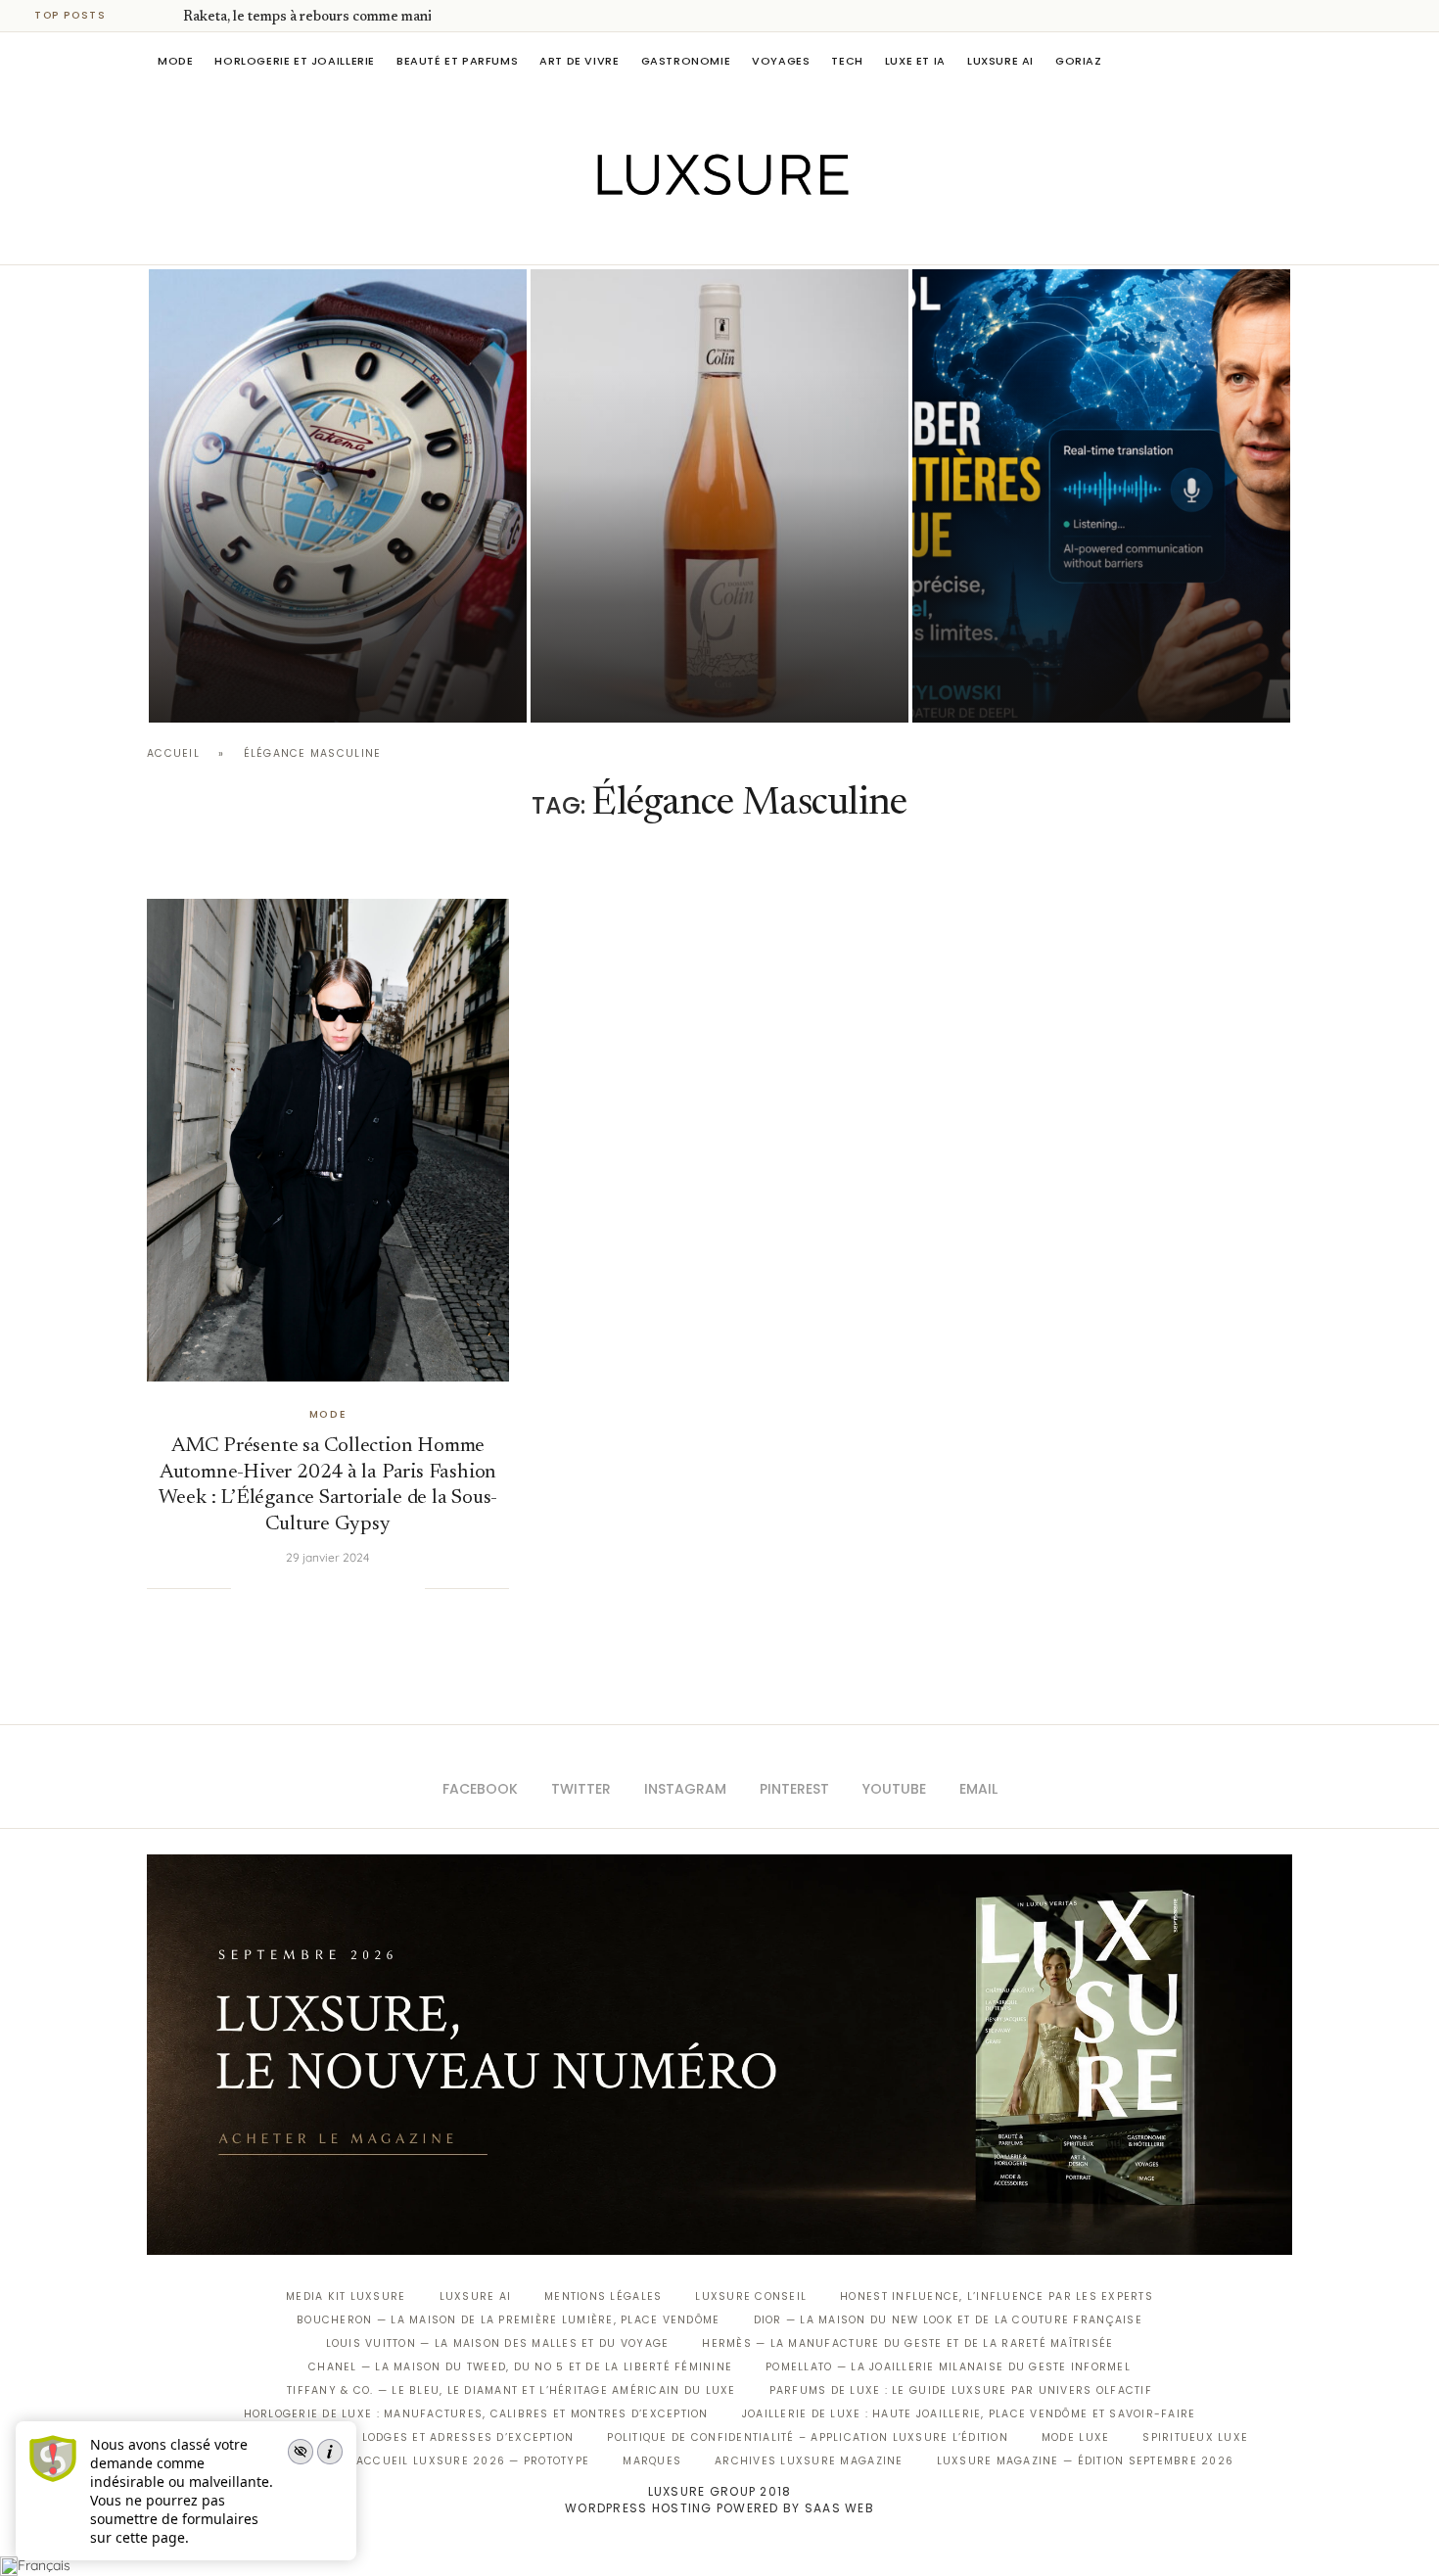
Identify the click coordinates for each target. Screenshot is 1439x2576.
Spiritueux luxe (1195, 2437)
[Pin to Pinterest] (310, 1588)
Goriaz (1079, 61)
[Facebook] (651, 237)
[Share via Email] (409, 1588)
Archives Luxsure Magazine (809, 2461)
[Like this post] (246, 1588)
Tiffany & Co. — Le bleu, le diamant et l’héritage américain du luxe (511, 2390)
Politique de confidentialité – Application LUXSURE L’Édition (808, 2437)
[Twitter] (679, 237)
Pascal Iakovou (249, 689)
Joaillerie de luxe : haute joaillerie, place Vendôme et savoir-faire (969, 2414)
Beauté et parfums (457, 61)
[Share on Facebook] (270, 1588)
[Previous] (139, 16)
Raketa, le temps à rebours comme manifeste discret (348, 18)
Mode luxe (1075, 2437)
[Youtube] (761, 237)
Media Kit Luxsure (346, 2296)
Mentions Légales (603, 2296)
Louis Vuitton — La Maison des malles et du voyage (498, 2343)
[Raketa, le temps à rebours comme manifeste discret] (338, 496)
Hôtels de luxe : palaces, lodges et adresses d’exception (383, 2437)
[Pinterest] (734, 237)
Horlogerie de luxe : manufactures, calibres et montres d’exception (476, 2414)
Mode (175, 61)
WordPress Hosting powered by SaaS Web (719, 2508)
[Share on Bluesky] (390, 1588)
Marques (652, 2461)
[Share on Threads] (370, 1588)
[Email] (789, 237)
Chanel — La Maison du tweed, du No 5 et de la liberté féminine (520, 2367)
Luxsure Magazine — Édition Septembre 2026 (1086, 2461)
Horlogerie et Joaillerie (295, 61)
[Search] (1282, 61)
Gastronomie (686, 61)
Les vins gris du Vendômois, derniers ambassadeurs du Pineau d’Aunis (707, 634)
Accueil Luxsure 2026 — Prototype (473, 2461)
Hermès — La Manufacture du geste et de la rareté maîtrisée (907, 2343)
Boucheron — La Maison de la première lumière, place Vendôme (508, 2320)
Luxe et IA (915, 61)
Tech (847, 61)
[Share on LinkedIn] (330, 1588)
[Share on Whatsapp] (349, 1588)
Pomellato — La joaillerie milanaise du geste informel (948, 2367)
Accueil (173, 753)
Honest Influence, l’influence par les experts (997, 2296)
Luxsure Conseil (751, 2296)
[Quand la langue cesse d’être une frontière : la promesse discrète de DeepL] (1101, 496)
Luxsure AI (1000, 61)
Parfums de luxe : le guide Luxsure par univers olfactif (961, 2390)
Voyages (781, 61)
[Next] (164, 16)
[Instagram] (706, 237)
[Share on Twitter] (290, 1588)
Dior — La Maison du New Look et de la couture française (948, 2320)
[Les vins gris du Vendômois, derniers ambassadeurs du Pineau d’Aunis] (719, 496)
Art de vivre (579, 61)
